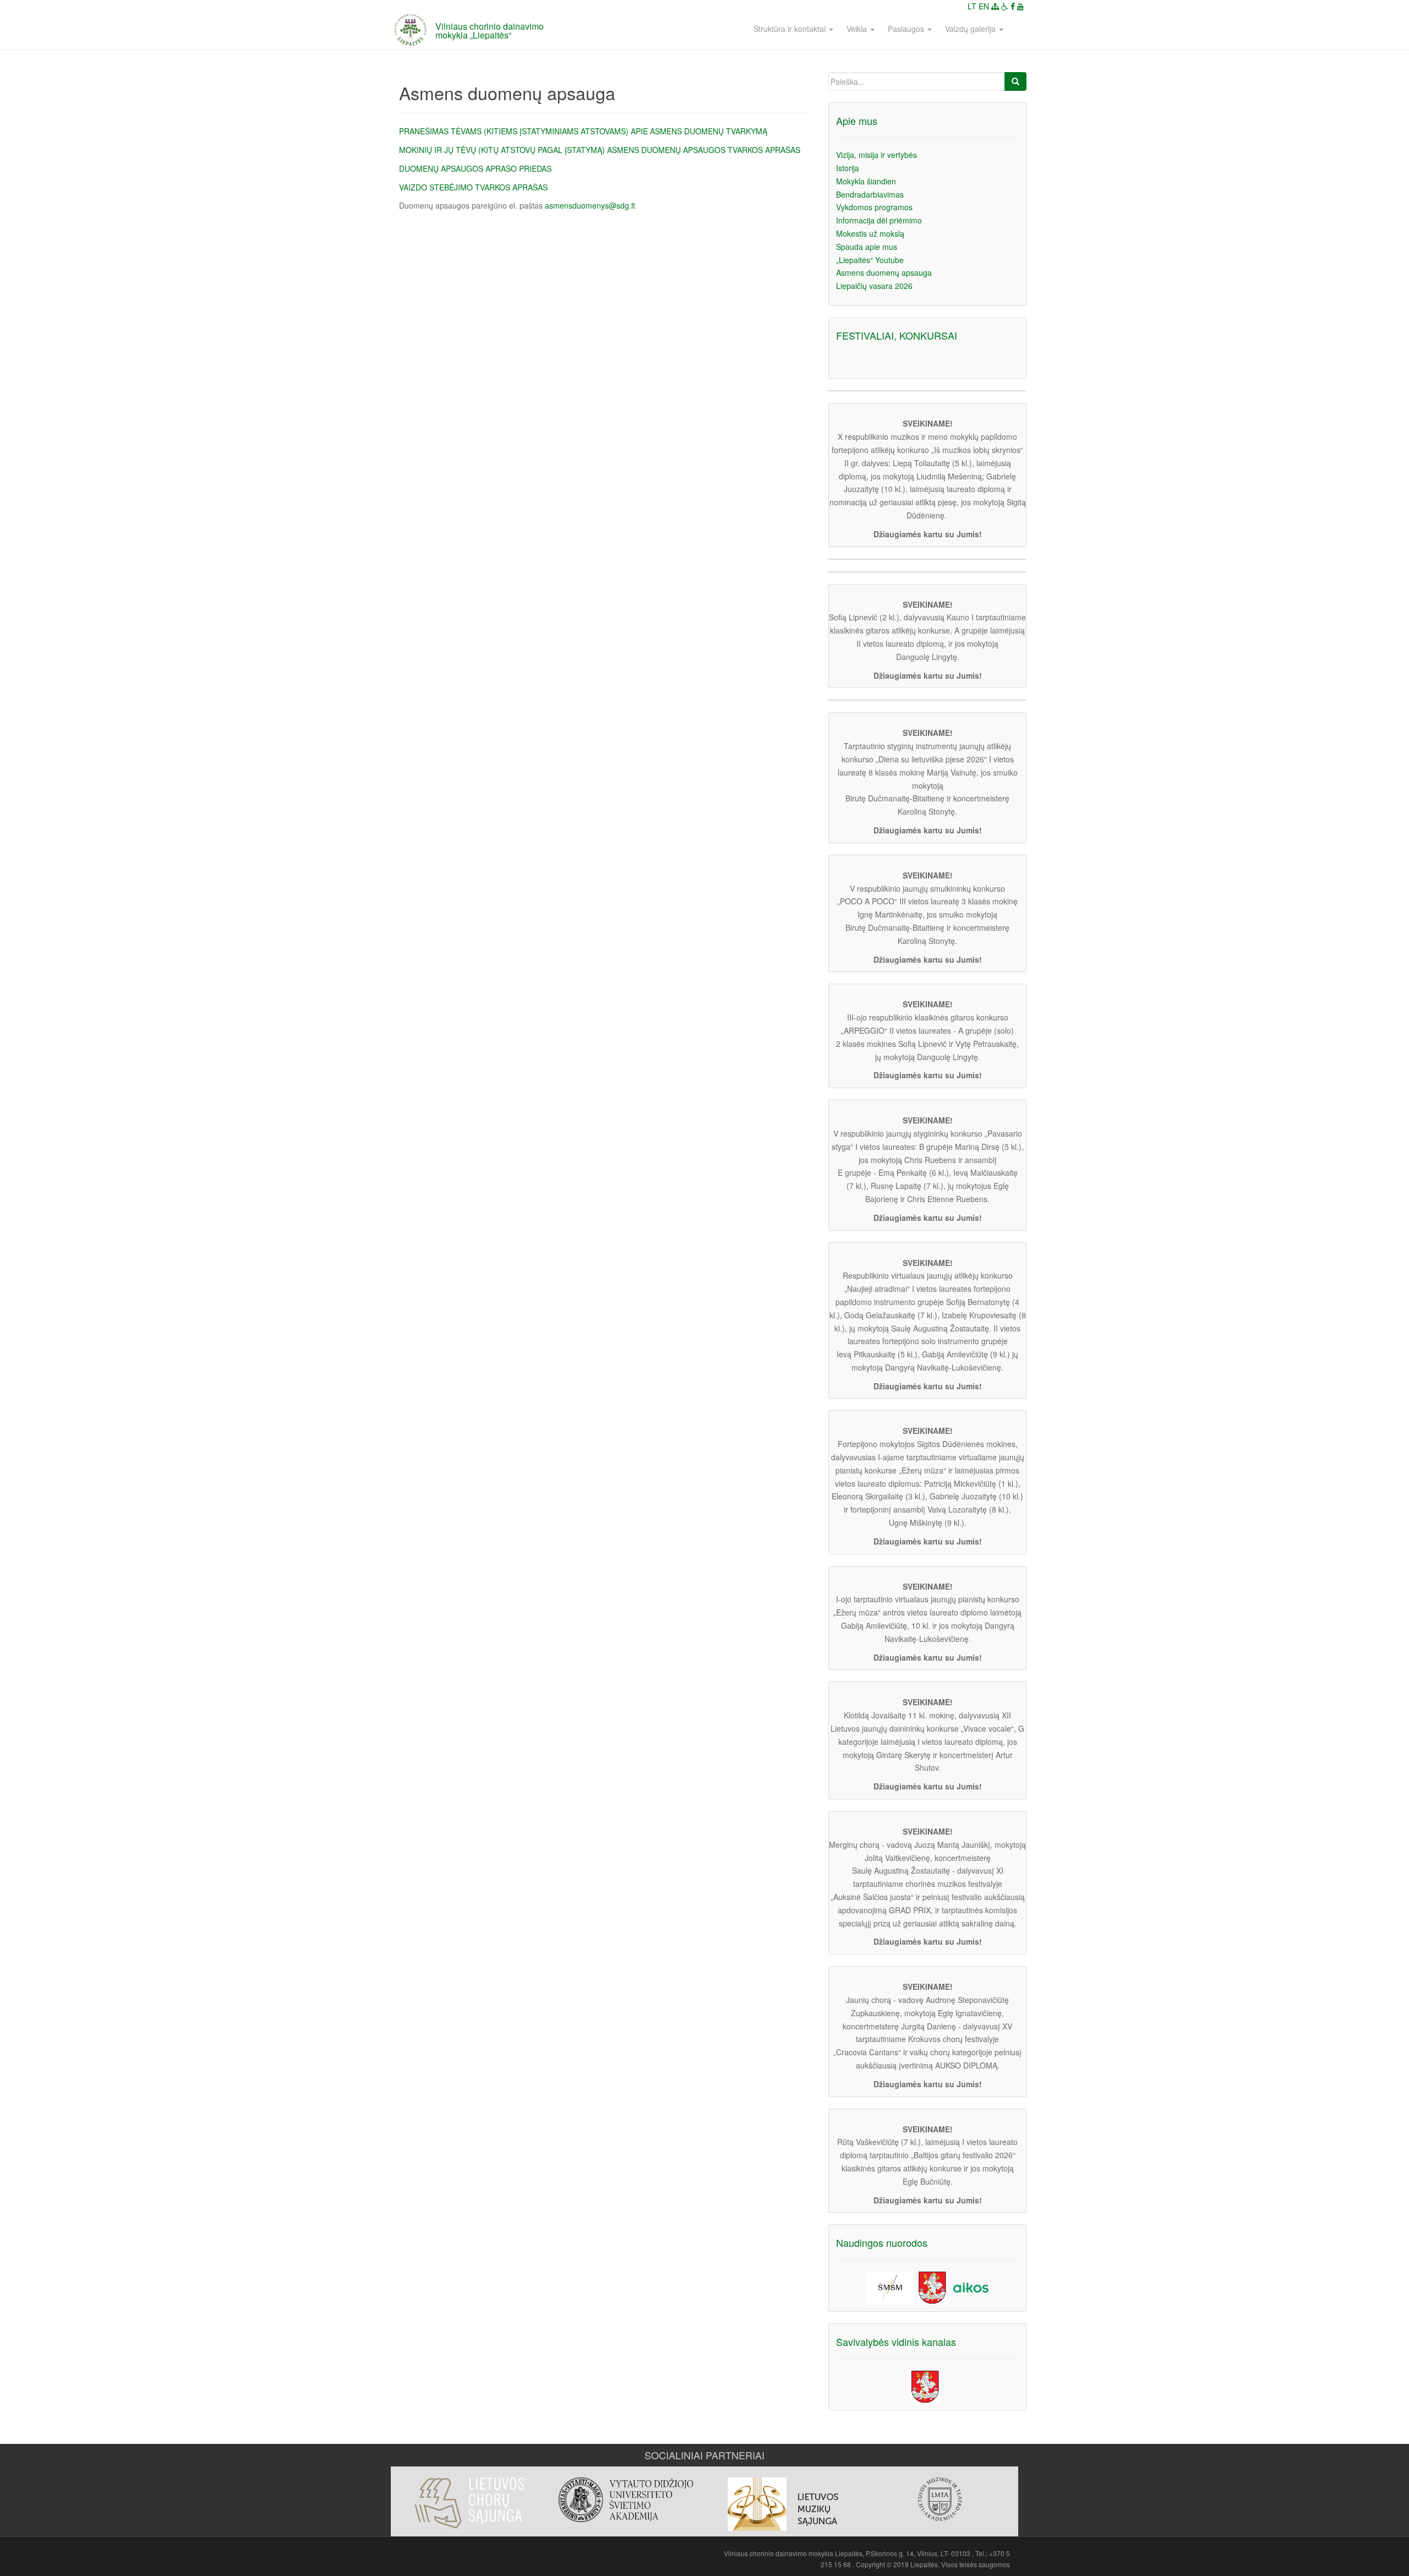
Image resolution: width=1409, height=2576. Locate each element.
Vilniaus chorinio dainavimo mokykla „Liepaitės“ (490, 31)
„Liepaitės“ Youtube (870, 260)
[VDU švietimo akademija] (626, 2500)
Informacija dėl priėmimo (879, 220)
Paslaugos (907, 29)
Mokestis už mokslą (870, 233)
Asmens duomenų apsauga (884, 272)
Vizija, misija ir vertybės (876, 155)
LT (972, 6)
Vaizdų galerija (971, 29)
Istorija (848, 168)
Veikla (858, 29)
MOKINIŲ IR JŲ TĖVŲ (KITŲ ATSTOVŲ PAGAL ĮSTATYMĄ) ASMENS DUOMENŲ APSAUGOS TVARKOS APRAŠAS (600, 150)
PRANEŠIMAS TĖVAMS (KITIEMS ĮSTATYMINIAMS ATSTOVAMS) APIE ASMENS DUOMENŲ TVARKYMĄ (583, 131)
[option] (469, 2498)
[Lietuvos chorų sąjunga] (469, 2503)
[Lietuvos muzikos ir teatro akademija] (940, 2499)
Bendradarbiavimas (870, 194)
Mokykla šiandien (866, 181)
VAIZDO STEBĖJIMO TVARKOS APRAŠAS (473, 187)
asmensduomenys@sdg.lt (590, 205)
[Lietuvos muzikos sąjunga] (783, 2504)
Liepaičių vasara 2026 (874, 286)
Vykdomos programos (874, 207)
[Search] (1015, 81)
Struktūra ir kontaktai (791, 29)
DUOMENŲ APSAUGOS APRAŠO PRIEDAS (475, 168)
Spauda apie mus (867, 247)
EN (984, 6)
